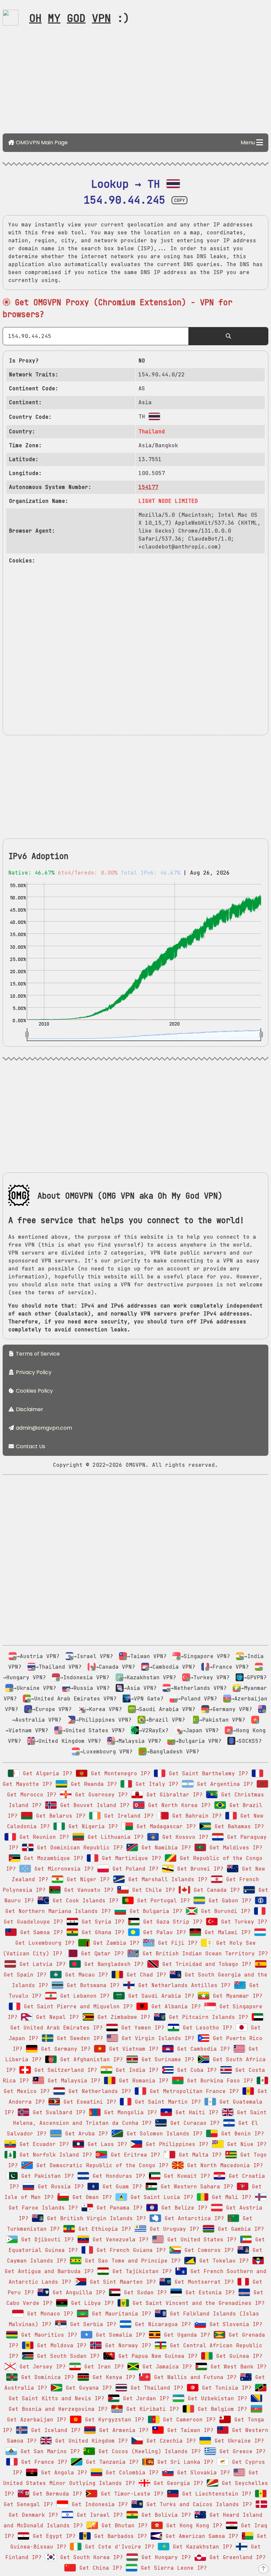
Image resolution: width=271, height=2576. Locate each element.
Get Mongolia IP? (129, 2112)
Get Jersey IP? (41, 2367)
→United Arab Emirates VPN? (74, 1699)
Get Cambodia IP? (202, 2049)
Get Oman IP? (91, 2197)
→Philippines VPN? (103, 1720)
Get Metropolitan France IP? (193, 2091)
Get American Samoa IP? (200, 2536)
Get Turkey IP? (243, 1922)
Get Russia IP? (59, 2187)
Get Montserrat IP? (203, 2282)
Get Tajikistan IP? (140, 2271)
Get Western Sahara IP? (195, 2187)
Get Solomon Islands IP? (163, 2134)
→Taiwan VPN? (147, 1656)
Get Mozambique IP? (52, 1858)
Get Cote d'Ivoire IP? (118, 2547)
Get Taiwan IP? (189, 2430)
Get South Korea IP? (90, 2557)
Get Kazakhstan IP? (201, 2547)
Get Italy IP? (155, 1784)
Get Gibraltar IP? (173, 1795)
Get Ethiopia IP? (103, 2229)
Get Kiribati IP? (151, 2409)
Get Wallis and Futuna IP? (194, 2377)
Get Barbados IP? (119, 2536)
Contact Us (30, 1446)
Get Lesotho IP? (206, 2028)
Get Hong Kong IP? (193, 2526)
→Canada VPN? (115, 1667)
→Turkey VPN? (210, 1677)
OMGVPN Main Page (41, 143)
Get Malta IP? (199, 2155)
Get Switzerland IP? (64, 2070)
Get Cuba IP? (195, 2070)
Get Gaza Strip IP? (171, 1922)
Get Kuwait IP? (185, 2176)
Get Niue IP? (245, 2144)
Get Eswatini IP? (88, 2102)
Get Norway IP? (127, 2345)
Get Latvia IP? (41, 1964)
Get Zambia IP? (115, 1943)
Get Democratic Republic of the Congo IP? (101, 2165)
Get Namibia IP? (165, 1848)
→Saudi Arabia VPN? (166, 1709)
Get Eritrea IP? (134, 2155)
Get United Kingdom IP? (90, 2441)
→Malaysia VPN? (138, 1741)
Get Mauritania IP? (120, 2314)
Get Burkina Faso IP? (218, 2081)
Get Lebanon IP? (83, 1996)
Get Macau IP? (85, 1975)
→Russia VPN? (90, 1688)
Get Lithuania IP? (114, 1837)
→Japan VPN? (201, 1730)
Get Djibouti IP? (46, 2240)
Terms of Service (37, 1354)
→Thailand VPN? (58, 1667)
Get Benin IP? (241, 2134)
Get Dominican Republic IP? (78, 1848)
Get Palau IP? (163, 1932)
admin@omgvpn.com (44, 1428)
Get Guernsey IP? (100, 1795)
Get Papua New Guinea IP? (156, 2356)
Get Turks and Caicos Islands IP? (198, 2504)
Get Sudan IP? (144, 2292)
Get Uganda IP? (185, 2335)
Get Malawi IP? (226, 1932)
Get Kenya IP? (112, 2377)
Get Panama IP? (118, 2208)
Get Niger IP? (87, 1879)
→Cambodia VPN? (172, 1667)
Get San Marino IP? (49, 2451)
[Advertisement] (135, 82)
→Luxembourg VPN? (106, 1752)
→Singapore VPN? (205, 1656)
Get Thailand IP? (155, 2388)
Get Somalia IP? (119, 2335)
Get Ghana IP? (101, 1932)
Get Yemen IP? (141, 2028)
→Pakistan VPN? (222, 1720)
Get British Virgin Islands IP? (95, 2218)
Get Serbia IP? (92, 2324)
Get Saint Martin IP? (166, 2102)
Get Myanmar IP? (236, 1996)
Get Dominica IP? (46, 2377)
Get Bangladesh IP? (112, 1964)
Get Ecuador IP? (43, 2144)
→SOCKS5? (249, 1741)
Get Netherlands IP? (98, 2091)
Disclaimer (29, 1409)
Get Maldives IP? (234, 1848)
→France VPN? (229, 1667)
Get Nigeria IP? (92, 1826)
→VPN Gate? (147, 1699)
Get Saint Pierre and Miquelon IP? (77, 2006)
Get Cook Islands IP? (84, 1901)
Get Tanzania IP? (111, 2462)
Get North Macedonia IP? (223, 2165)
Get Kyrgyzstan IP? (113, 2420)
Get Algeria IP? (46, 1773)
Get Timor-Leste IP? (131, 2494)
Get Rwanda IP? (92, 1784)
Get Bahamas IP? (238, 1826)
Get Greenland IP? (236, 2557)
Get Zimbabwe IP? (122, 2017)
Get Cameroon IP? (188, 2420)
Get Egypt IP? (53, 2536)
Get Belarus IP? (59, 1816)
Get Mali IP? (230, 2197)
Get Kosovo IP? (184, 1837)
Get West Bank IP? (237, 2367)
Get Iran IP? (102, 2367)
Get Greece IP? (241, 2451)
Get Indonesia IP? (98, 2504)
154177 (148, 487)
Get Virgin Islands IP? (156, 2038)
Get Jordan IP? (144, 2398)
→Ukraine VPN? (35, 1688)
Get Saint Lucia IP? (160, 2197)
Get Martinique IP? (130, 1858)
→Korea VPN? (104, 1709)
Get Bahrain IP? (195, 1816)
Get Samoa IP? (40, 1932)
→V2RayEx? (154, 1730)
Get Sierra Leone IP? (172, 2568)
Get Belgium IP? (221, 2409)
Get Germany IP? (64, 2049)
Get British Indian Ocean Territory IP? (204, 1954)
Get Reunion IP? (43, 1837)
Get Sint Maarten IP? (121, 2282)
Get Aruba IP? (85, 2134)
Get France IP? (43, 2462)
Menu (248, 143)
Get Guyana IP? (87, 2388)
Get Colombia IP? (131, 2473)
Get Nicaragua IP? (161, 2324)
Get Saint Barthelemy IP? (207, 1773)
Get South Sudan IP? (67, 2356)
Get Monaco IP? (49, 2314)
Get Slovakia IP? (202, 2473)
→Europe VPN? (52, 1709)
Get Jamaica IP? (166, 2367)
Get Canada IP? (215, 1890)
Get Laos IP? (106, 2144)
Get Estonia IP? (209, 2292)
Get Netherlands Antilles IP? (183, 1985)
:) (79, 18)
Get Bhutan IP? (123, 2526)
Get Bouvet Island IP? (93, 1805)
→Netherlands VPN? (199, 1688)
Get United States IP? (200, 2240)
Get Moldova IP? (60, 2345)
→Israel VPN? (93, 1656)
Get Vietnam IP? (132, 2049)
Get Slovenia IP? (234, 2324)
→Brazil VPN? (165, 1720)
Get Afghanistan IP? (90, 2059)
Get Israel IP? (98, 2515)
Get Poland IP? (134, 1869)
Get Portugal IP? (162, 1901)
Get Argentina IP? (223, 1784)
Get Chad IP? (145, 1975)
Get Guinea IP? (238, 2356)
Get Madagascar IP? (165, 1826)
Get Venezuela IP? (119, 2240)
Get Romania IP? (142, 2081)
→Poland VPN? (197, 1699)
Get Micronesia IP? (62, 1869)
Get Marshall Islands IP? (166, 1879)
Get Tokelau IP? (222, 2261)
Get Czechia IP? (170, 2441)
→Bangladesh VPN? (173, 1752)
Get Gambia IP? (239, 2229)
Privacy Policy (33, 1372)
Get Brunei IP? (199, 1869)
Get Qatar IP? (101, 1954)
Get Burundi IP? (224, 1911)
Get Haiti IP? (195, 2112)
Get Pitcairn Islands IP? (207, 2017)
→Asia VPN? (140, 1688)
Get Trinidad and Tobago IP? (205, 1964)
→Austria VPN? (38, 1656)
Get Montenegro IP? (119, 1773)
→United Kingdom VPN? (68, 1741)
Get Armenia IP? (122, 2430)
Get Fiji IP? (176, 1943)
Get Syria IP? (101, 1922)
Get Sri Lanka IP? (184, 2462)
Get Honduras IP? (117, 2176)
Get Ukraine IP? (238, 2441)
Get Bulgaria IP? (154, 1911)
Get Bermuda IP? (56, 2494)
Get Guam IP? (121, 2187)
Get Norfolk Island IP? (54, 2155)
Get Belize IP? (183, 2208)
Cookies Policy (34, 1391)
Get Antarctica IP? (193, 2218)
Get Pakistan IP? (46, 2176)
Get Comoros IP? (208, 2250)
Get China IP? (99, 2568)
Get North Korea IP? (178, 1805)
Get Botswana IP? (92, 1985)
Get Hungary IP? (165, 2557)
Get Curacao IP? (193, 2123)
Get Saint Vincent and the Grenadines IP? (197, 2303)
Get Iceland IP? (54, 2430)
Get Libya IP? (91, 2303)
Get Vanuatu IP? (87, 1890)
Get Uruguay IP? (173, 2229)
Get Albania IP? (174, 2006)
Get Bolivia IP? (165, 2515)
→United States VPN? (94, 1730)
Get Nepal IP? (56, 2017)
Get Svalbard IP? (58, 2112)
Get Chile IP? (152, 1890)
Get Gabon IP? (228, 1901)
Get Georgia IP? (177, 2483)
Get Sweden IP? (78, 2038)
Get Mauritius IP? (48, 2335)
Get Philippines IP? (175, 2144)
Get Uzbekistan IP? (216, 2398)
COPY (179, 200)
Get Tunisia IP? (225, 2388)
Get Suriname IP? (166, 2059)
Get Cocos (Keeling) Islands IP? (148, 2451)
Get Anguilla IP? (77, 2292)
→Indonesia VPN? (85, 1677)
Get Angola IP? (62, 2473)
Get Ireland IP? (127, 1816)
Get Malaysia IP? (72, 2081)
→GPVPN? (255, 1677)
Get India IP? (135, 2070)
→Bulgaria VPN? (198, 1741)
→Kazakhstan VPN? (150, 1677)
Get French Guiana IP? (130, 2250)
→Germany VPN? (231, 1709)
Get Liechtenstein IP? (215, 2494)
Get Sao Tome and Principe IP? (131, 2261)
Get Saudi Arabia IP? (160, 1996)
